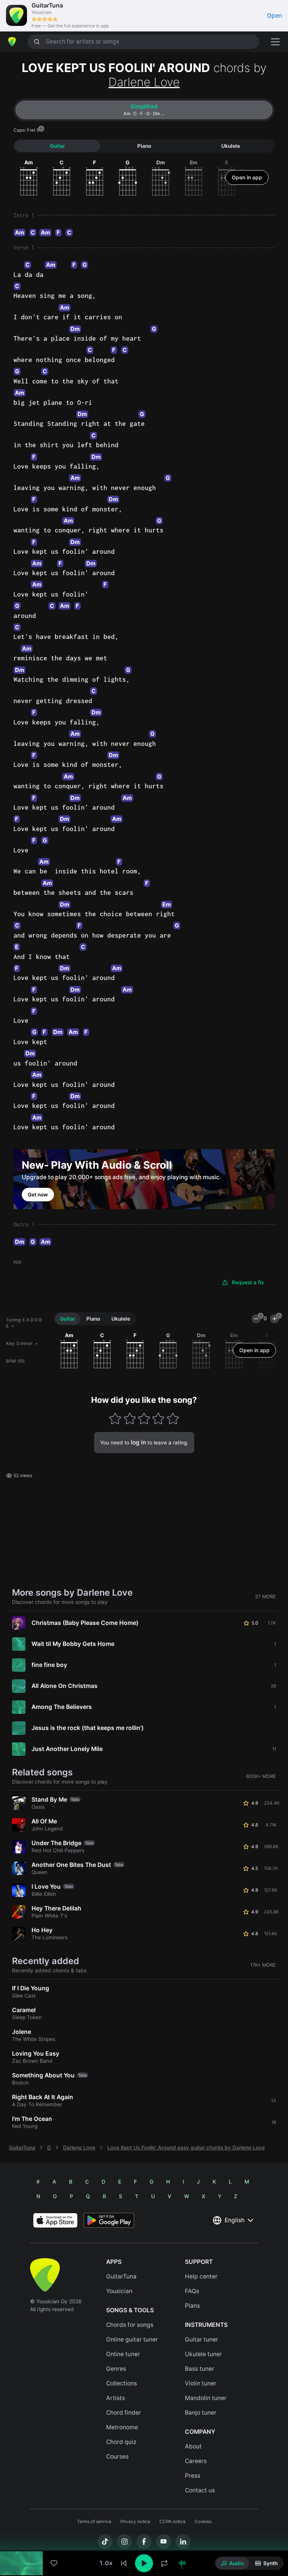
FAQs (192, 2291)
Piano (144, 146)
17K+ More (263, 1965)
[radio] (232, 2563)
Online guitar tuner (132, 2339)
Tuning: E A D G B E (24, 1323)
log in (138, 1442)
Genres (116, 2369)
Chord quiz (121, 2442)
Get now (38, 1195)
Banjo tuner (201, 2413)
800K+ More (261, 1776)
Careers (196, 2461)
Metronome (122, 2427)
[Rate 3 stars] (144, 1418)
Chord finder (124, 2413)
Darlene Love (144, 82)
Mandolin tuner (206, 2398)
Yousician (119, 2291)
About (193, 2446)
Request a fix (248, 1282)
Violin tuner (201, 2383)
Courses (117, 2457)
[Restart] (124, 2563)
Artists (115, 2398)
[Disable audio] (182, 2563)
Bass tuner (199, 2369)
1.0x (106, 2563)
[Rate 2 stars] (130, 1418)
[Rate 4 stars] (158, 1418)
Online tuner (123, 2354)
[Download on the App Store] (55, 2220)
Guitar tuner (202, 2339)
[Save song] (54, 2563)
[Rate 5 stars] (173, 1418)
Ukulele (231, 146)
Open (274, 16)
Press (193, 2476)
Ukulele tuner (203, 2354)
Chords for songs (130, 2325)
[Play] (144, 2563)
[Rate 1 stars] (115, 1418)
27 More (265, 1597)
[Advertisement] (144, 2534)
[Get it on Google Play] (109, 2220)
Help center (201, 2276)
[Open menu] (275, 42)
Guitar (57, 146)
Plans (192, 2306)
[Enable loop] (164, 2563)
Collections (121, 2383)
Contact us (200, 2490)
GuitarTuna (22, 2148)
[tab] (144, 110)
